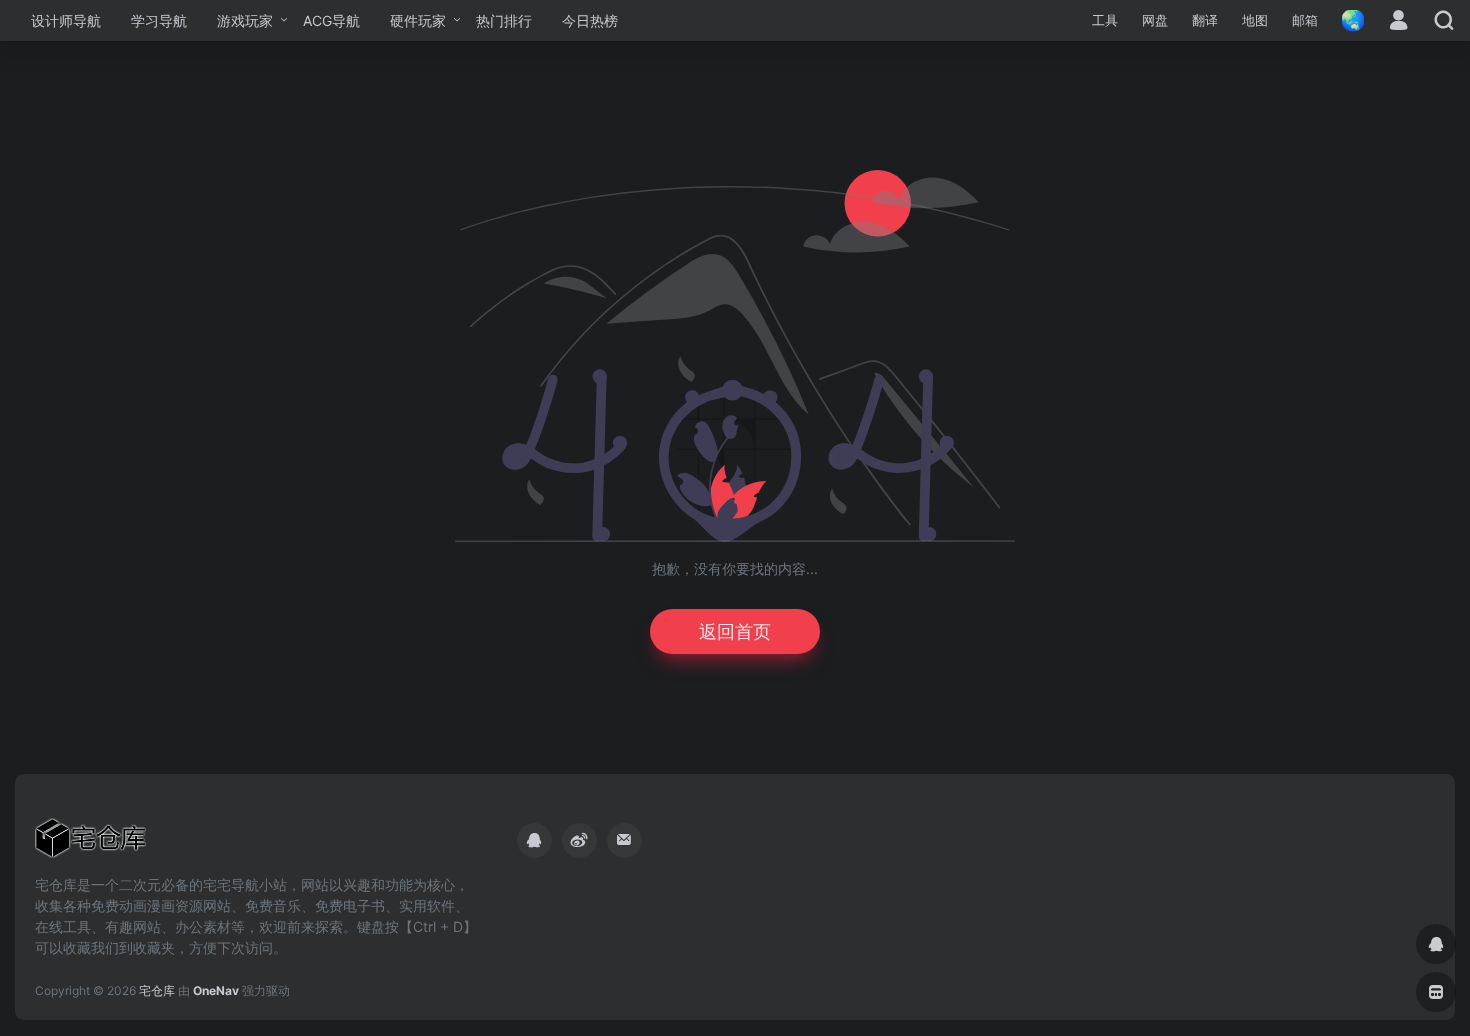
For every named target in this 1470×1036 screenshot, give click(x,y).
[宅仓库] (90, 844)
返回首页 (735, 631)
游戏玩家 (245, 20)
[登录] (1398, 21)
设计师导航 (66, 20)
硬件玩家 (418, 20)
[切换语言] (1347, 20)
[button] (1105, 21)
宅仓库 (157, 990)
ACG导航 (331, 20)
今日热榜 (590, 20)
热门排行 (504, 20)
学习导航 (159, 20)
